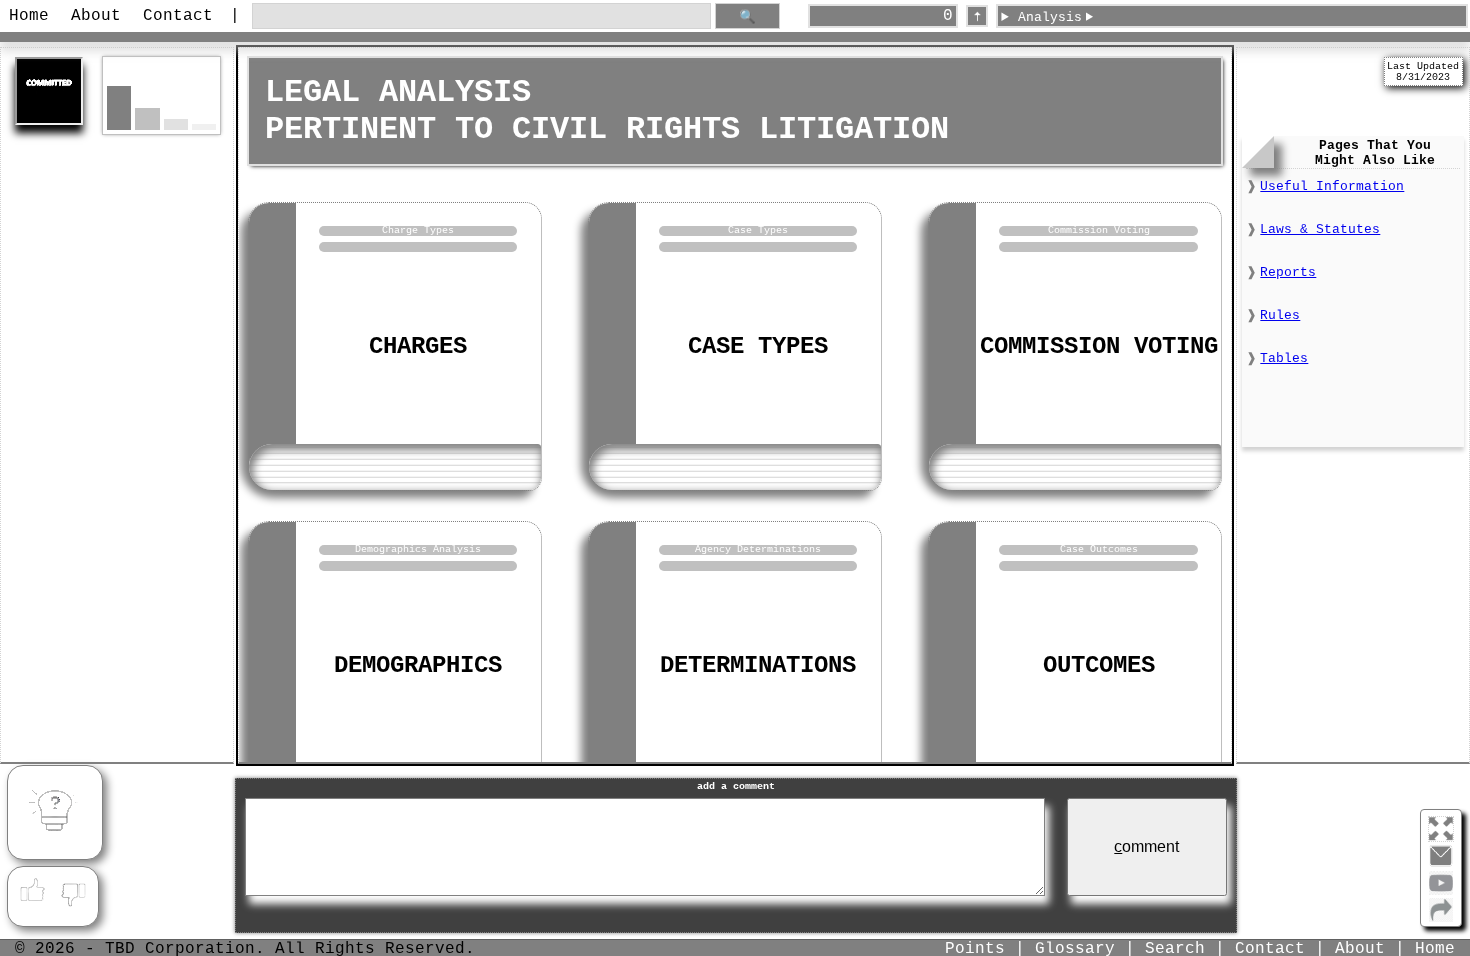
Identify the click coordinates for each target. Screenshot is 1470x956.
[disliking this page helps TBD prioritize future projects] (74, 891)
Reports (1288, 272)
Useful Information (1332, 186)
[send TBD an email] (1441, 864)
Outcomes (1099, 665)
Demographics (418, 665)
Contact (178, 16)
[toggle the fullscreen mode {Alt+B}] (1441, 827)
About (96, 16)
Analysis (1050, 17)
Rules (1280, 315)
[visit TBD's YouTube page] (1441, 891)
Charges (418, 346)
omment (1146, 846)
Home (29, 16)
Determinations (758, 665)
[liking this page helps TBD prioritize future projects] (32, 891)
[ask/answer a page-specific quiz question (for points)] (55, 813)
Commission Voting (1099, 346)
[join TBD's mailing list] (1441, 918)
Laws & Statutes (1320, 229)
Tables (1284, 358)
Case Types (758, 346)
